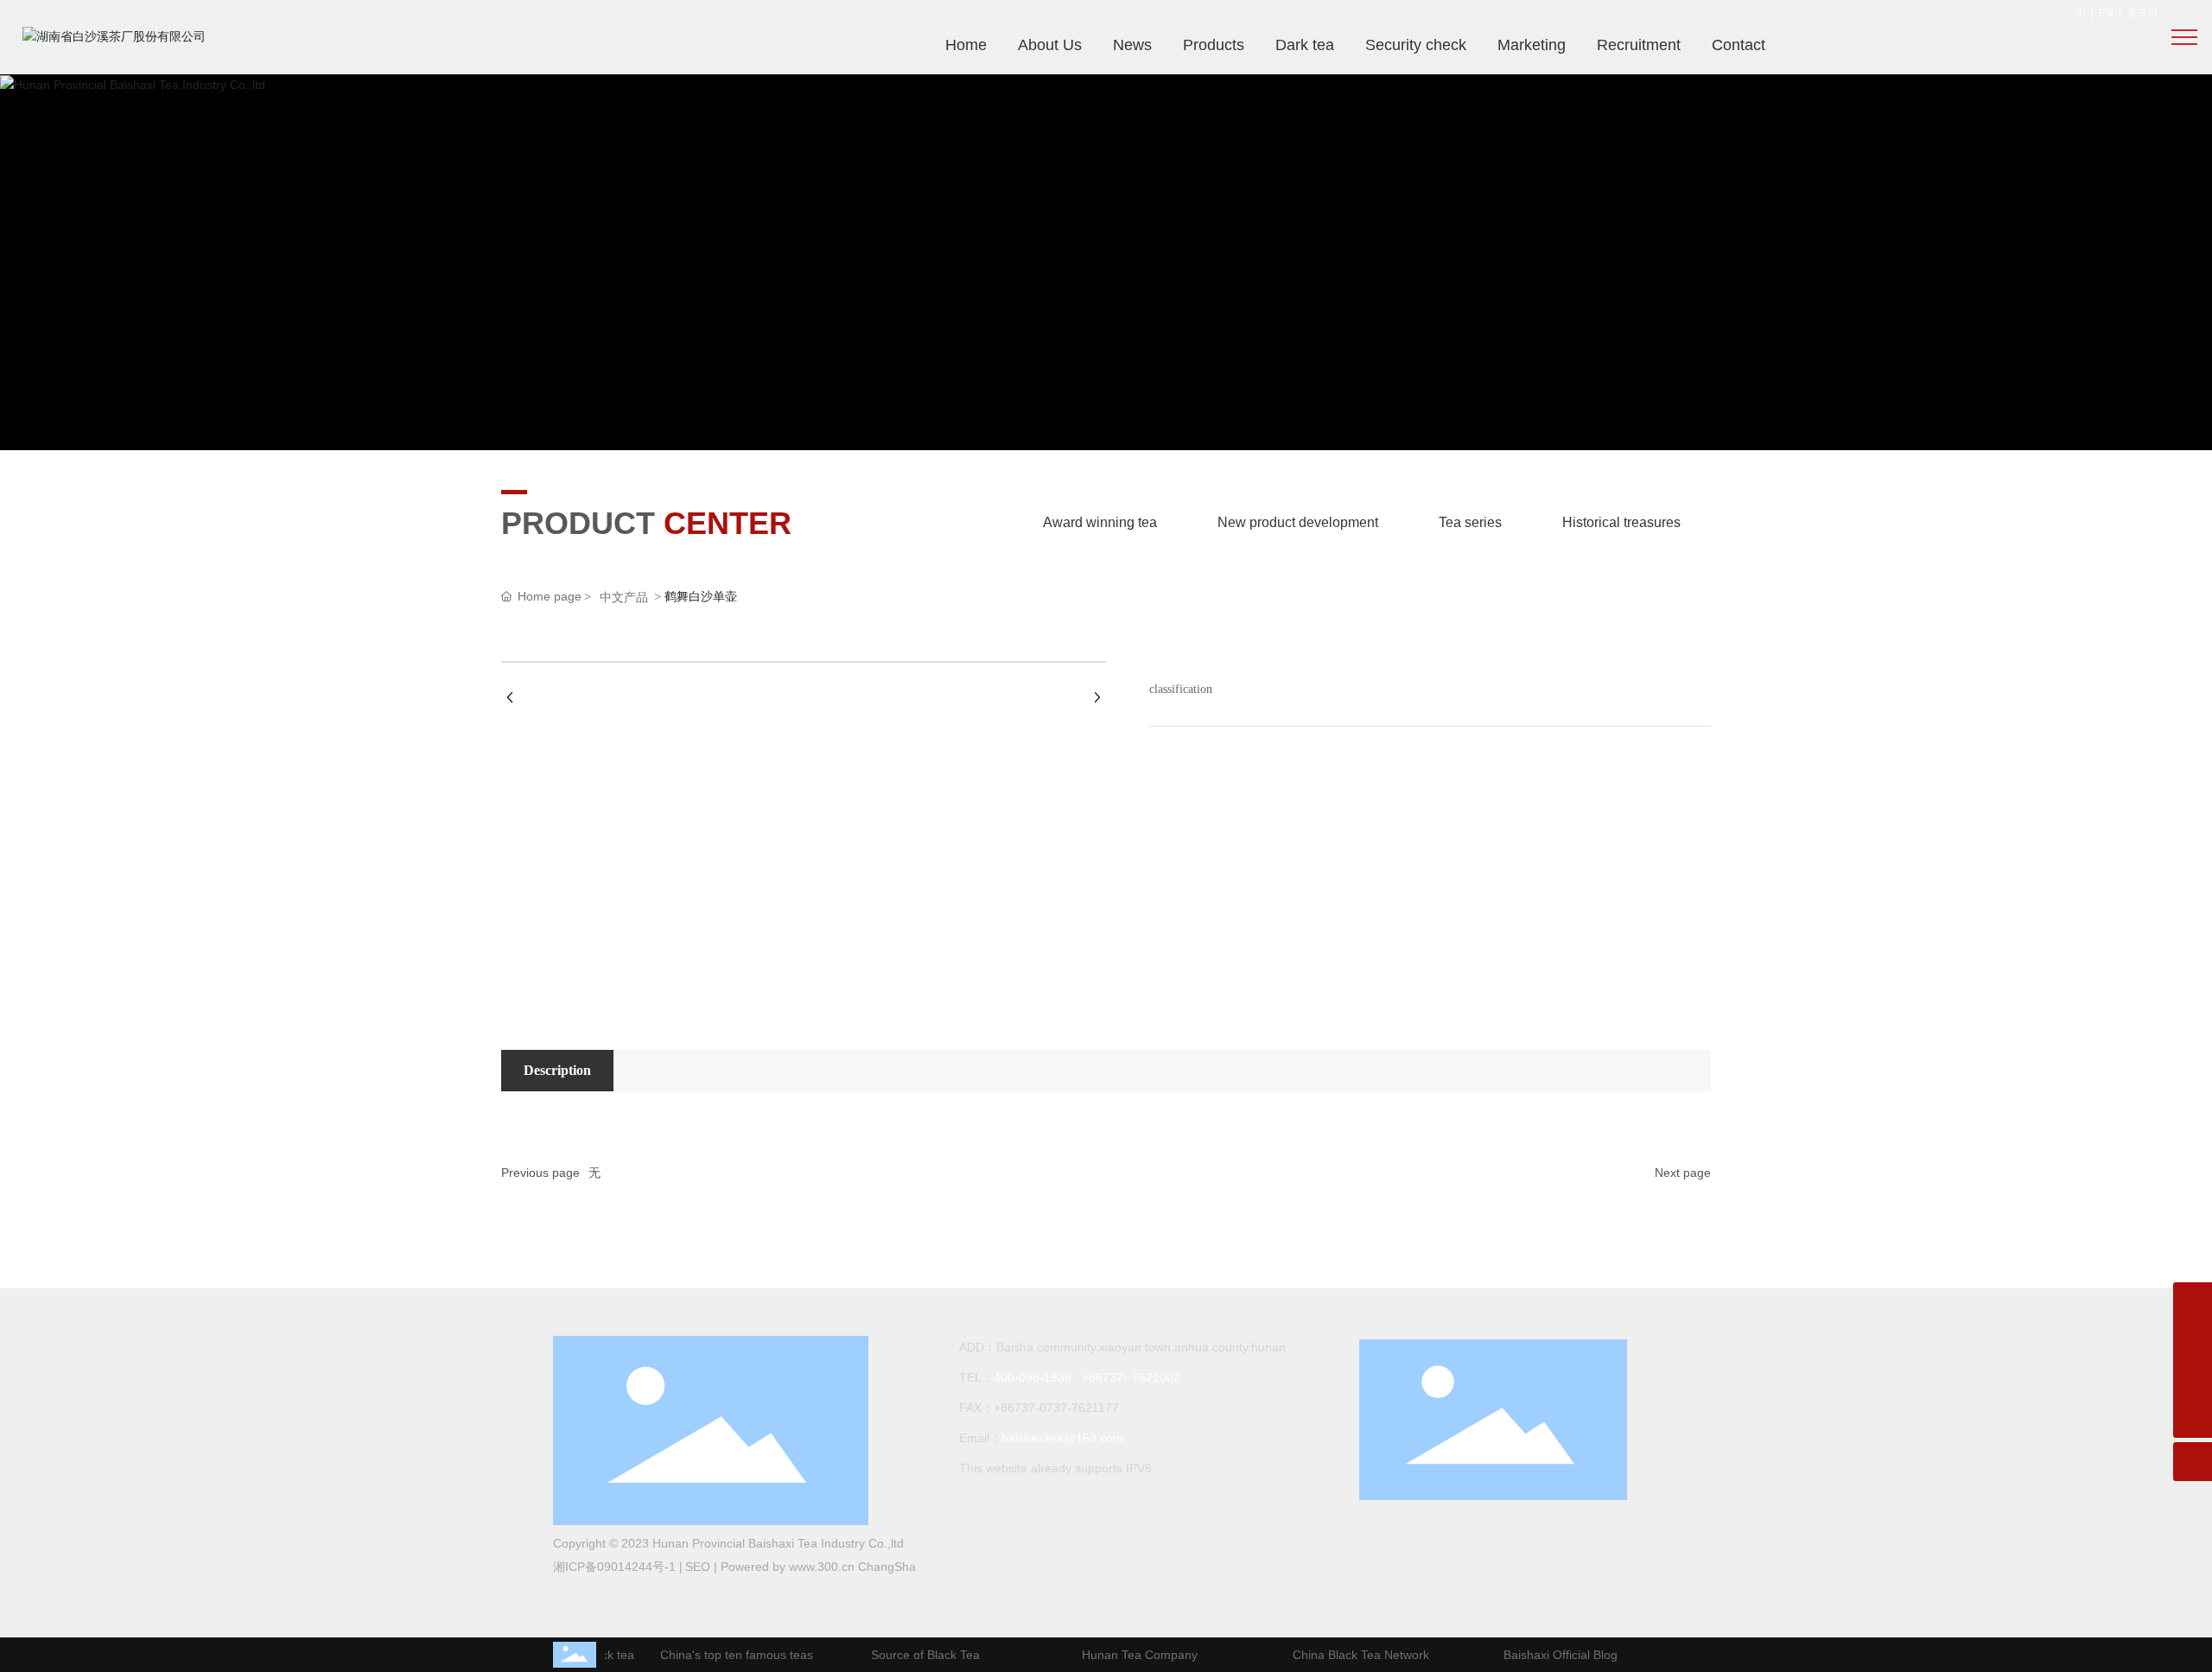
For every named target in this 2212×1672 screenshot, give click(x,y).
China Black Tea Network (1348, 1655)
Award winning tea (1100, 522)
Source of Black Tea (912, 1655)
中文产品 (624, 597)
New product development (1298, 522)
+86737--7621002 (1131, 1377)
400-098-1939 (1033, 1377)
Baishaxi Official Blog (1548, 1655)
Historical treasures (1621, 522)
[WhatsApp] (2193, 1302)
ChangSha (887, 1567)
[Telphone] (2193, 1380)
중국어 (2142, 13)
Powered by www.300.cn (789, 1567)
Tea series (1470, 522)
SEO (698, 1567)
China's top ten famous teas (724, 1655)
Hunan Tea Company (1127, 1655)
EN (2106, 13)
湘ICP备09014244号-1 (614, 1567)
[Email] (2193, 1341)
